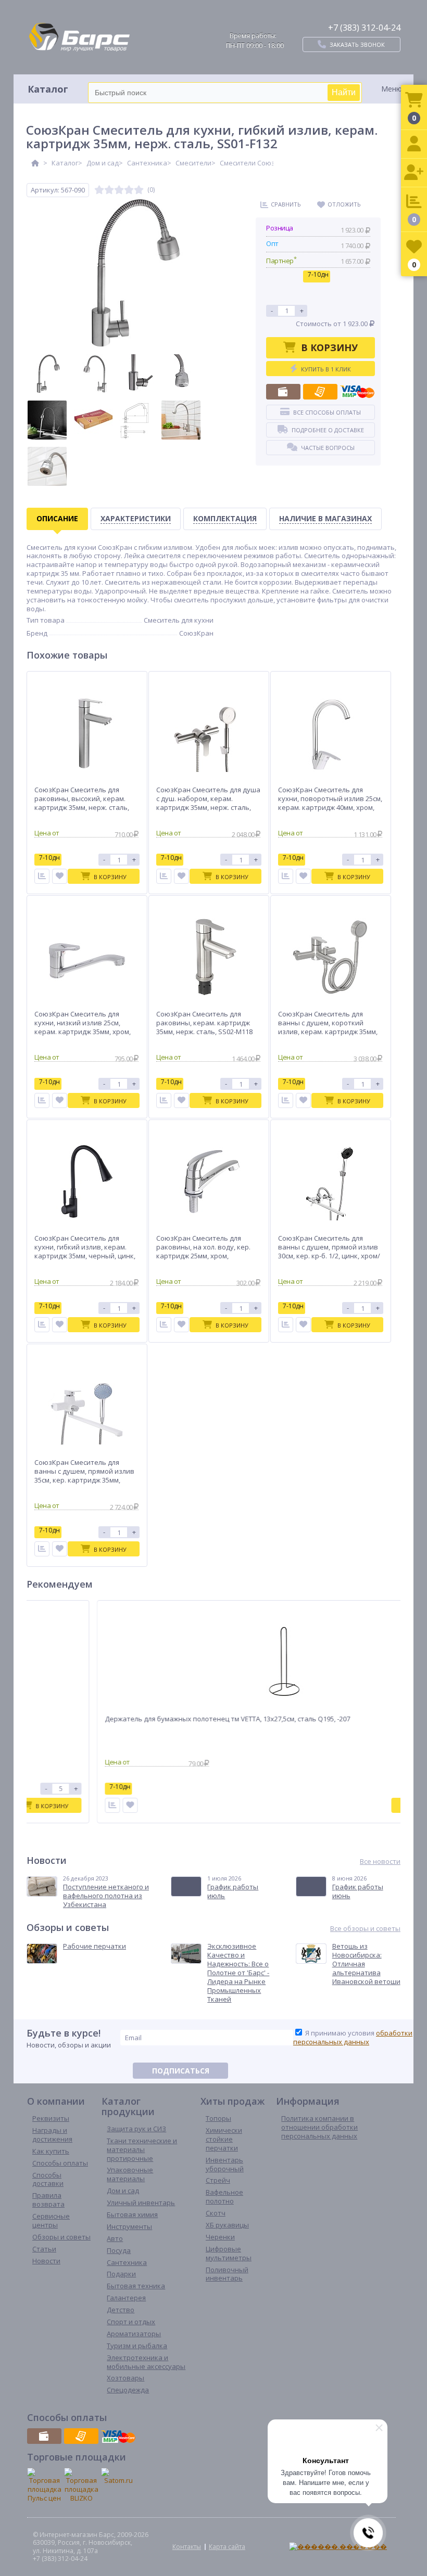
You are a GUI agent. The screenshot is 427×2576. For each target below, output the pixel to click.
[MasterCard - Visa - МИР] (357, 392)
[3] (119, 190)
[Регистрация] (414, 173)
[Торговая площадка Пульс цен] (44, 2485)
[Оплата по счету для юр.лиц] (320, 392)
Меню (392, 89)
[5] (139, 190)
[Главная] (35, 163)
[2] (109, 190)
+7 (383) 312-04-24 (364, 28)
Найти (344, 92)
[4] (129, 190)
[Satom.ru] (118, 2476)
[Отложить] (60, 876)
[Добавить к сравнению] (93, 1805)
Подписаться (181, 2071)
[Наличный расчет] (283, 392)
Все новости (380, 1862)
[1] (99, 190)
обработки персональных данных (353, 2037)
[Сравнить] (42, 876)
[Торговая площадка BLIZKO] (81, 2485)
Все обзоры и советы (365, 1929)
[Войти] (414, 144)
